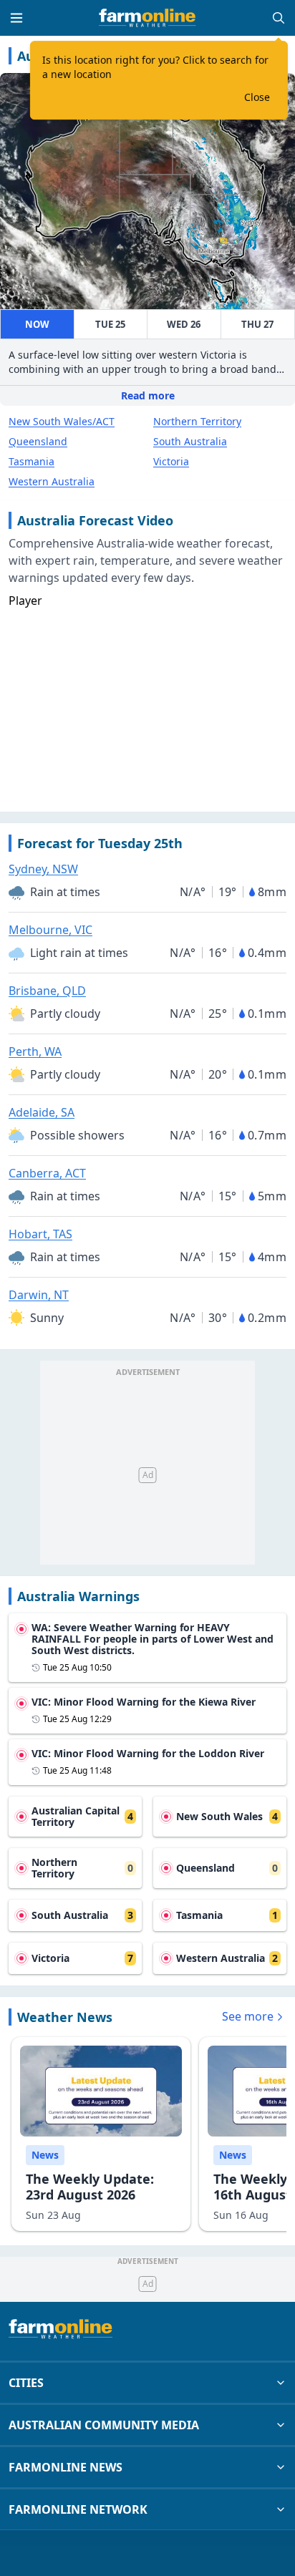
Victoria (171, 461)
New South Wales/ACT (62, 421)
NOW (37, 324)
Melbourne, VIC (50, 930)
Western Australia (52, 481)
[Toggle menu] (16, 18)
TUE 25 (110, 324)
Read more (148, 395)
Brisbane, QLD (47, 991)
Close (257, 97)
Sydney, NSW (43, 869)
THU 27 (257, 324)
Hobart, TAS (40, 1234)
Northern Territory (197, 421)
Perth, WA (35, 1051)
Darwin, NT (39, 1295)
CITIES (26, 2383)
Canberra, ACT (47, 1173)
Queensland (38, 441)
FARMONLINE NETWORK (78, 2509)
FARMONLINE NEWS (66, 2467)
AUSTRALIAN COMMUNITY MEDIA (104, 2425)
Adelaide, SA (42, 1112)
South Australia (190, 441)
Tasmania (32, 461)
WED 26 (184, 324)
